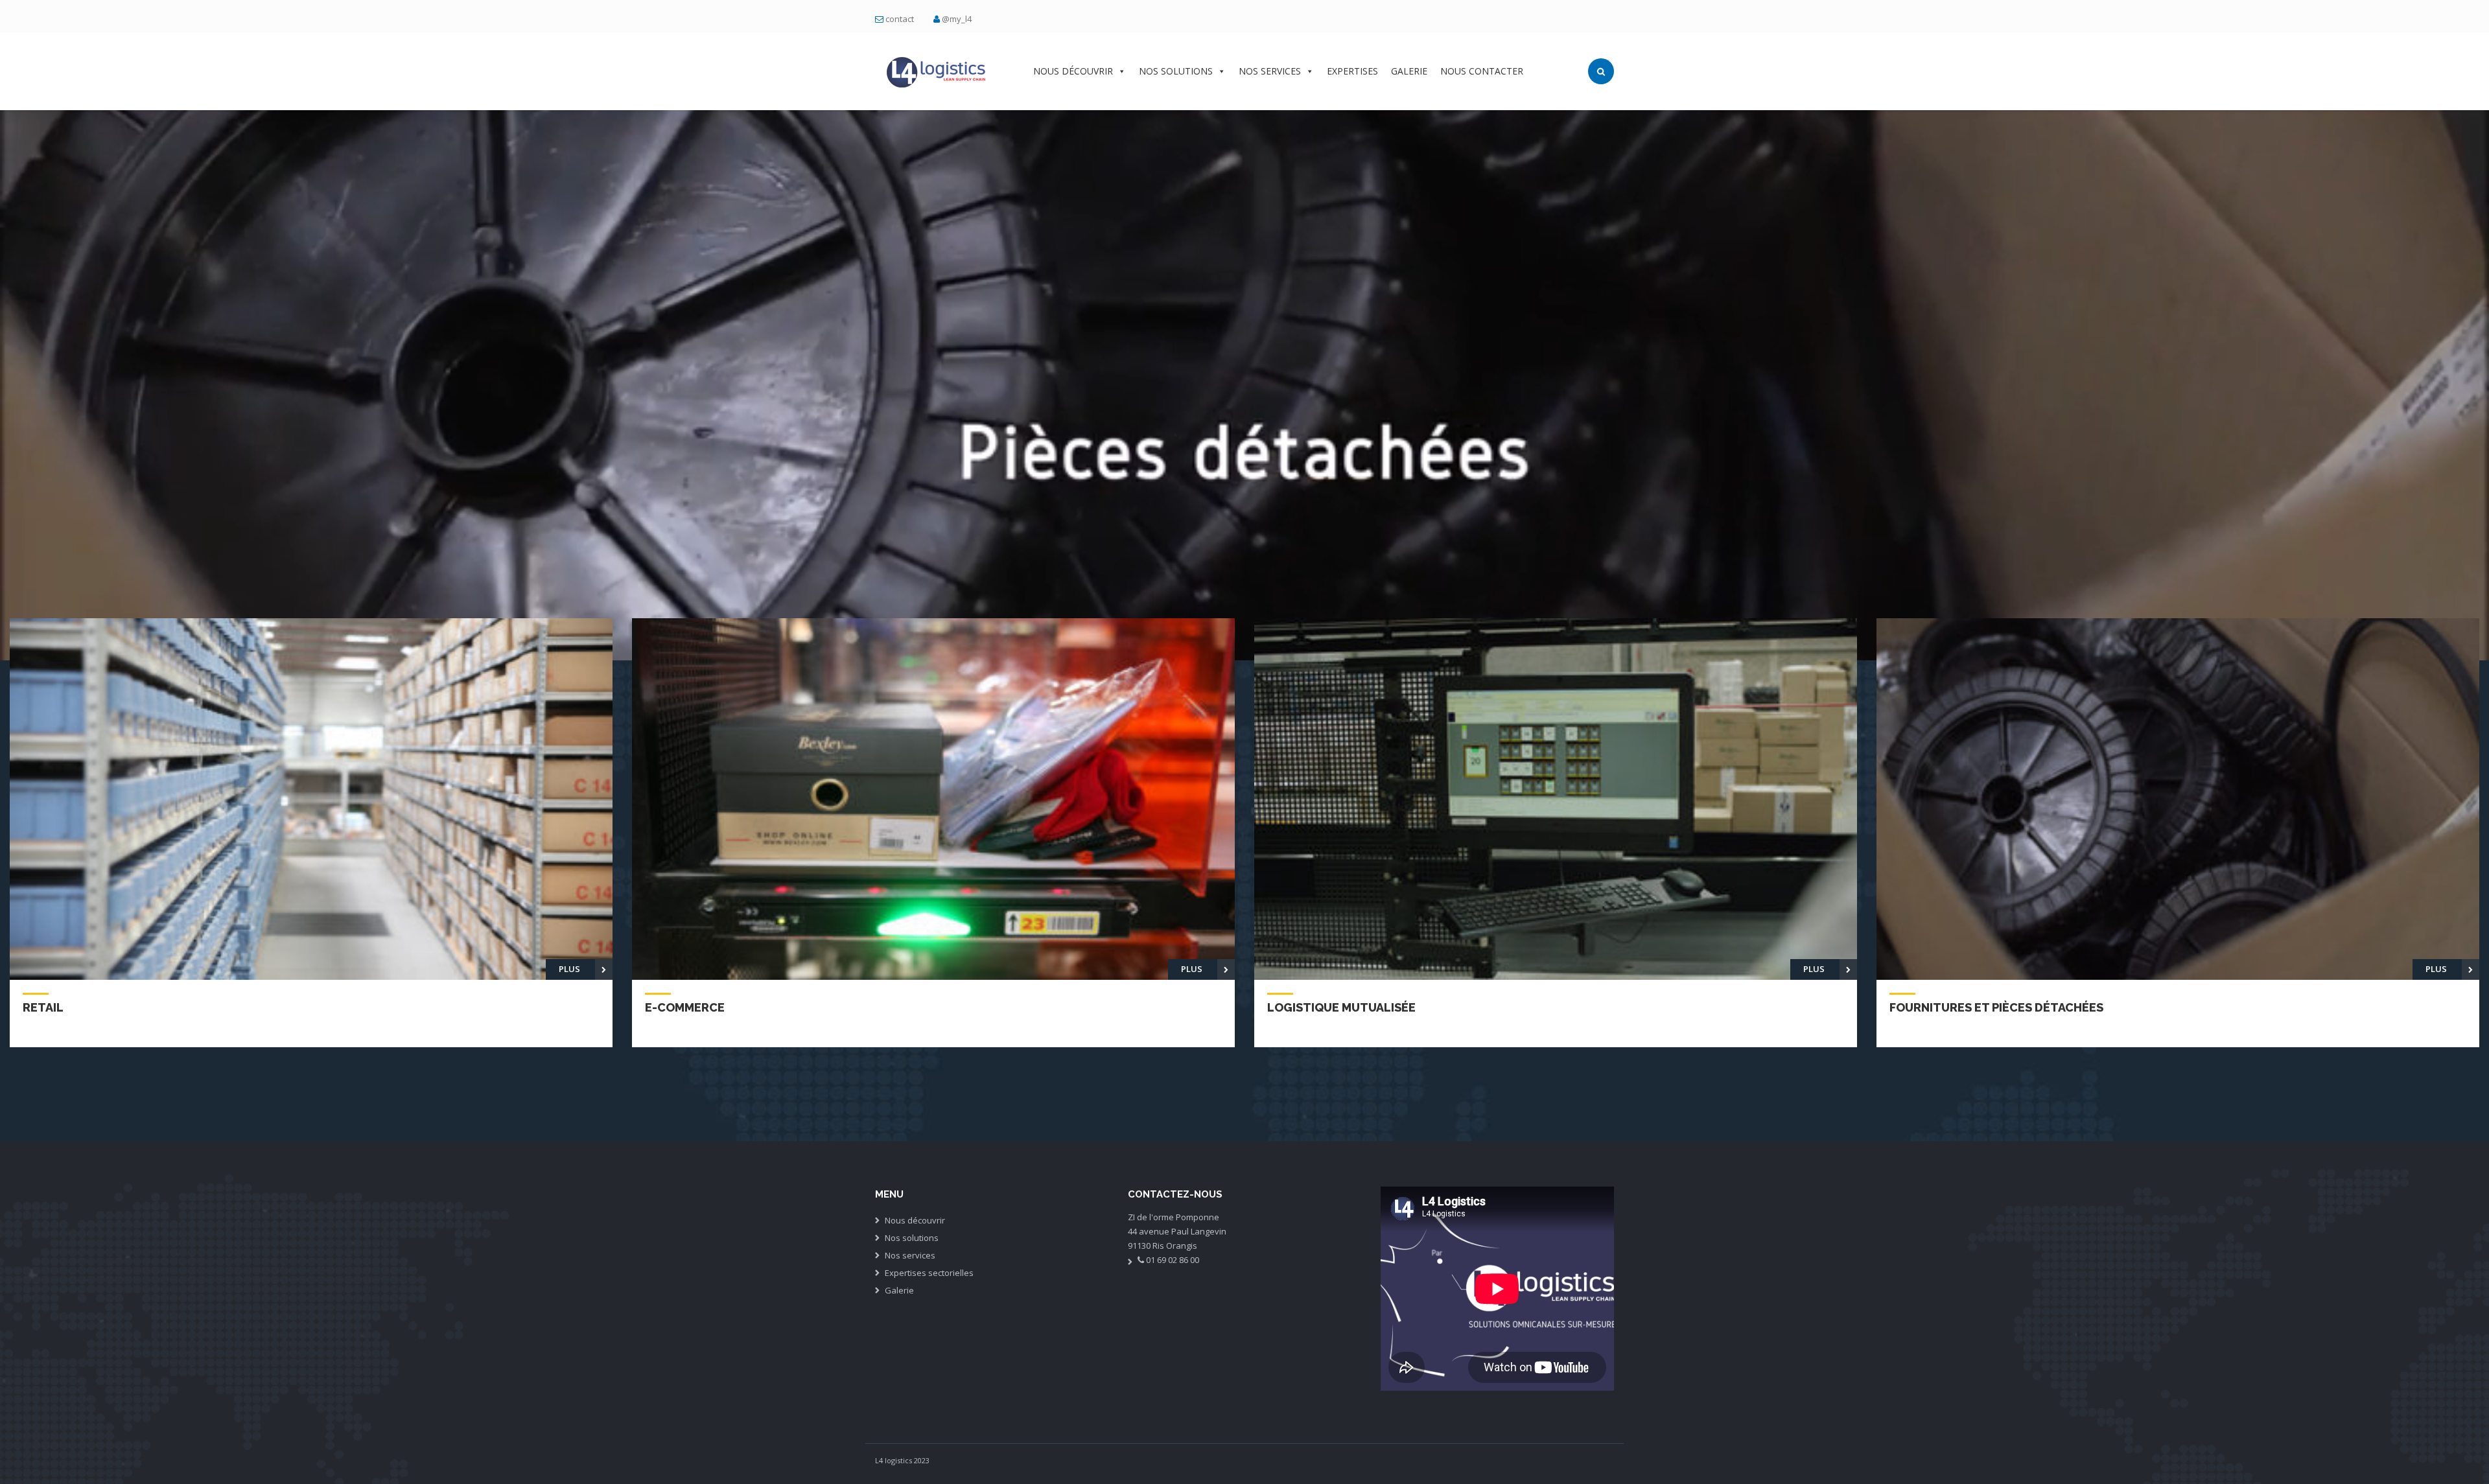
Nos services (910, 1255)
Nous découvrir (915, 1220)
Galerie (899, 1290)
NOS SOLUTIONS (1176, 71)
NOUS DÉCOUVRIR (1073, 71)
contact (900, 19)
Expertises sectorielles (929, 1273)
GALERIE (1409, 71)
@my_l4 (957, 19)
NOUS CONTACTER (1482, 71)
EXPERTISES (1352, 71)
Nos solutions (912, 1238)
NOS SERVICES (1270, 71)
